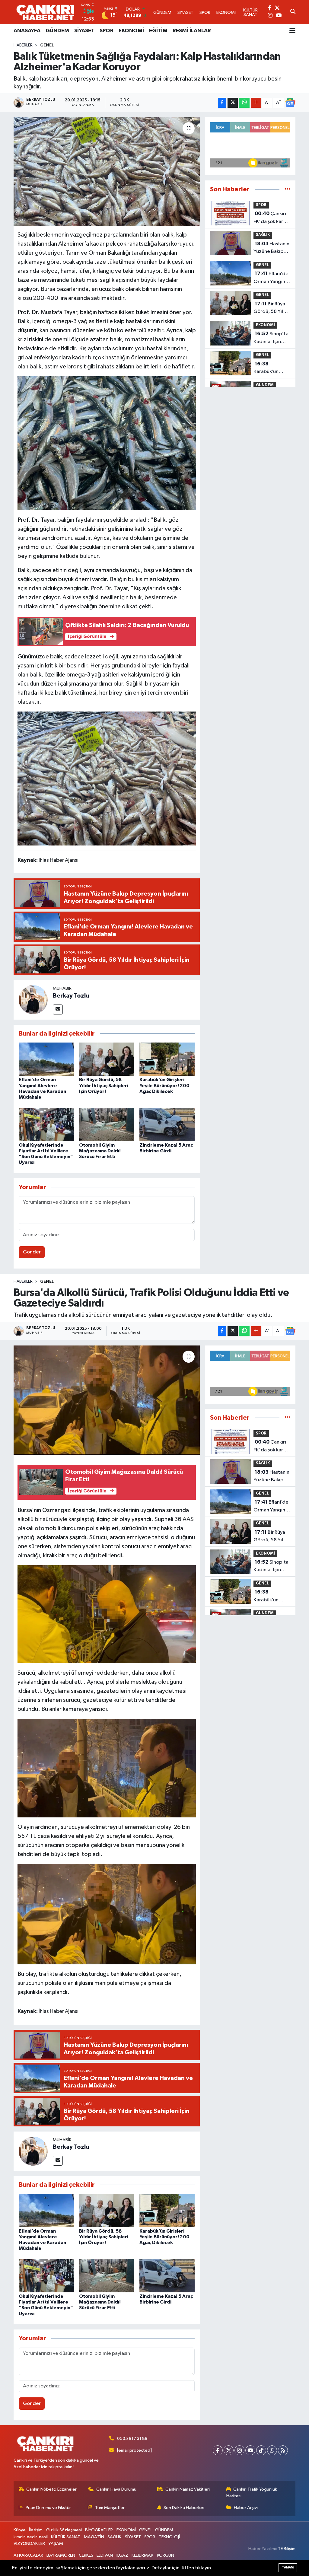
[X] (229, 2450)
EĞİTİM (158, 31)
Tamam (288, 2567)
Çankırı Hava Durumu (116, 2489)
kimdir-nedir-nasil (31, 2537)
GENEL (47, 45)
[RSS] (283, 2450)
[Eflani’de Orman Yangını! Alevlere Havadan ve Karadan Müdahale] (46, 1059)
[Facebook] (218, 2450)
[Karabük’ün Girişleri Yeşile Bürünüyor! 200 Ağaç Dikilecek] (167, 1059)
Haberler (23, 45)
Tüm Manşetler (110, 2508)
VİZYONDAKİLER (29, 2544)
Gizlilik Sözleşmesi (64, 2530)
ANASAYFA (27, 31)
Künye (20, 2530)
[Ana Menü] (292, 31)
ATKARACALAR (28, 2555)
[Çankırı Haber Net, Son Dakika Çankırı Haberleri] (45, 12)
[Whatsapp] (272, 2450)
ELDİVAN (105, 2555)
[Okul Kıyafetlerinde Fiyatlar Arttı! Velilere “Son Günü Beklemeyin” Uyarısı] (46, 1124)
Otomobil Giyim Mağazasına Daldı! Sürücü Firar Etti (100, 1151)
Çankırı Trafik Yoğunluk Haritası (252, 2493)
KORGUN (166, 2555)
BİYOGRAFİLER (99, 2530)
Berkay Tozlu (71, 996)
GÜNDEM (57, 31)
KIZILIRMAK (142, 2555)
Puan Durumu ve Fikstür (48, 2508)
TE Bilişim (287, 2549)
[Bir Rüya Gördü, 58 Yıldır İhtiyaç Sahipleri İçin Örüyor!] (107, 1059)
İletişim (36, 2530)
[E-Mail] (58, 1009)
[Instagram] (239, 2450)
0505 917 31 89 (132, 2439)
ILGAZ (122, 2555)
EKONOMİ (131, 31)
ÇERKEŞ (86, 2555)
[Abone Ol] (290, 103)
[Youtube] (250, 2450)
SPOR (107, 31)
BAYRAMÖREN (61, 2555)
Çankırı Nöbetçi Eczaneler (51, 2489)
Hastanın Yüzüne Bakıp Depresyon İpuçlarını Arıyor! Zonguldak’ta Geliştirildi (272, 248)
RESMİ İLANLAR (192, 31)
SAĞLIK (263, 235)
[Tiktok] (261, 2450)
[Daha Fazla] (256, 103)
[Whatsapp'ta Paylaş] (244, 103)
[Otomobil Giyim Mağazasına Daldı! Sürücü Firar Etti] (107, 1124)
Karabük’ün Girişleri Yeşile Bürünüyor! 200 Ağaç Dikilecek (164, 1085)
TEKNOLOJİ (169, 2537)
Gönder (32, 1252)
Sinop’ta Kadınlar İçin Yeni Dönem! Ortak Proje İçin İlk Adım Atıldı (271, 338)
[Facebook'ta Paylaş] (222, 103)
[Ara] (293, 12)
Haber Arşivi (246, 2508)
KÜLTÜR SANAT (66, 2537)
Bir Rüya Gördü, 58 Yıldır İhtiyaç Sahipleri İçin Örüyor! (104, 1085)
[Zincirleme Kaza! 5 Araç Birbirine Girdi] (167, 1124)
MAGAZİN (94, 2537)
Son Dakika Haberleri (184, 2508)
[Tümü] (287, 189)
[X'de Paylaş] (233, 103)
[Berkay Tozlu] (33, 1000)
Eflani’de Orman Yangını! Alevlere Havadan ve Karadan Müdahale (271, 278)
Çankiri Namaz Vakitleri (188, 2489)
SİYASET (84, 31)
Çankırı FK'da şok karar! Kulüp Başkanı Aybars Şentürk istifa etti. (271, 218)
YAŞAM (56, 2544)
